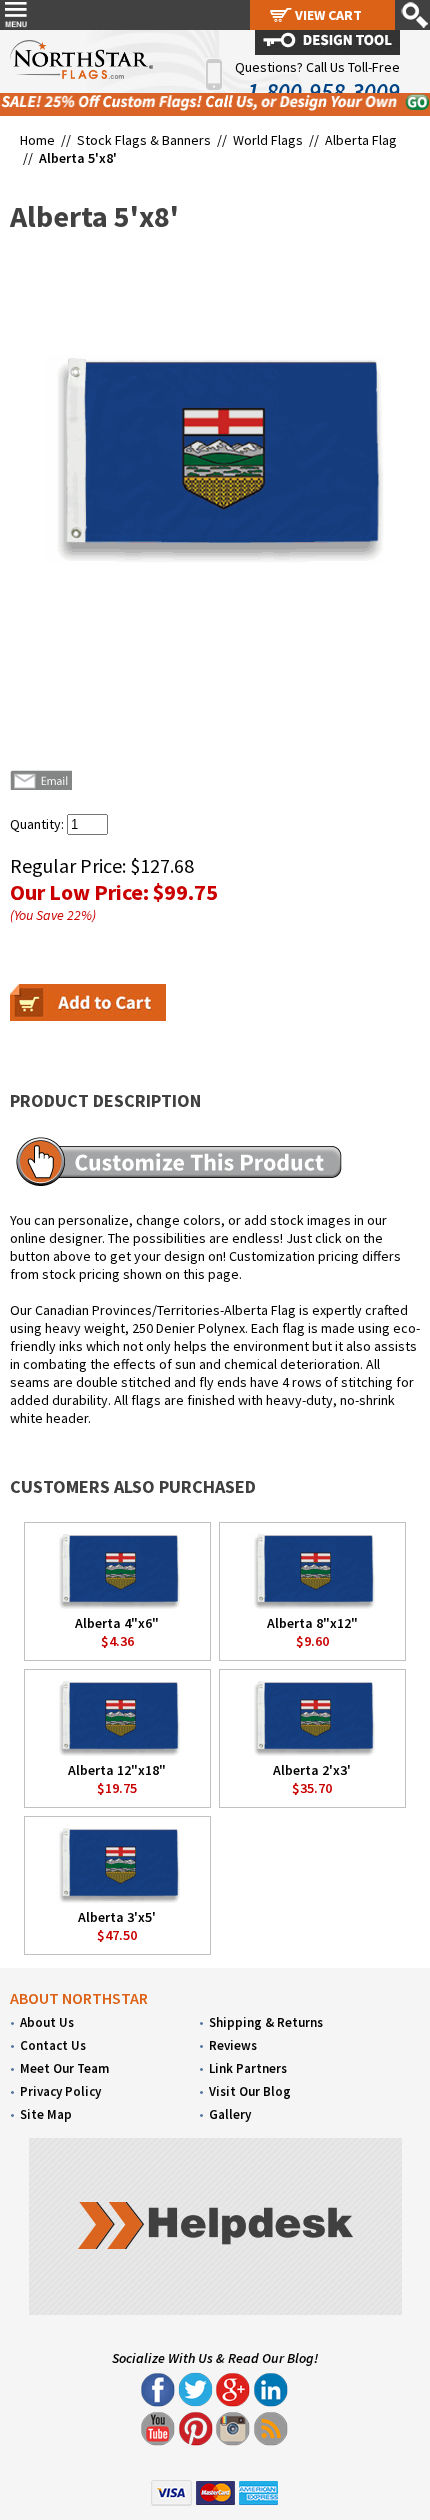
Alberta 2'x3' (312, 1770)
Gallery (230, 2114)
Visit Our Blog (250, 2091)
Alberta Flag (361, 140)
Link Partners (248, 2068)
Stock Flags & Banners (144, 140)
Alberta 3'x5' (117, 1917)
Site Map (46, 2114)
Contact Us (53, 2045)
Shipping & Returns (266, 2022)
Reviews (233, 2045)
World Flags (268, 140)
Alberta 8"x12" (312, 1623)
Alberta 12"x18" (117, 1770)
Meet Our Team (64, 2068)
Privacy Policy (60, 2091)
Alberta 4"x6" (117, 1623)
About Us (47, 2022)
